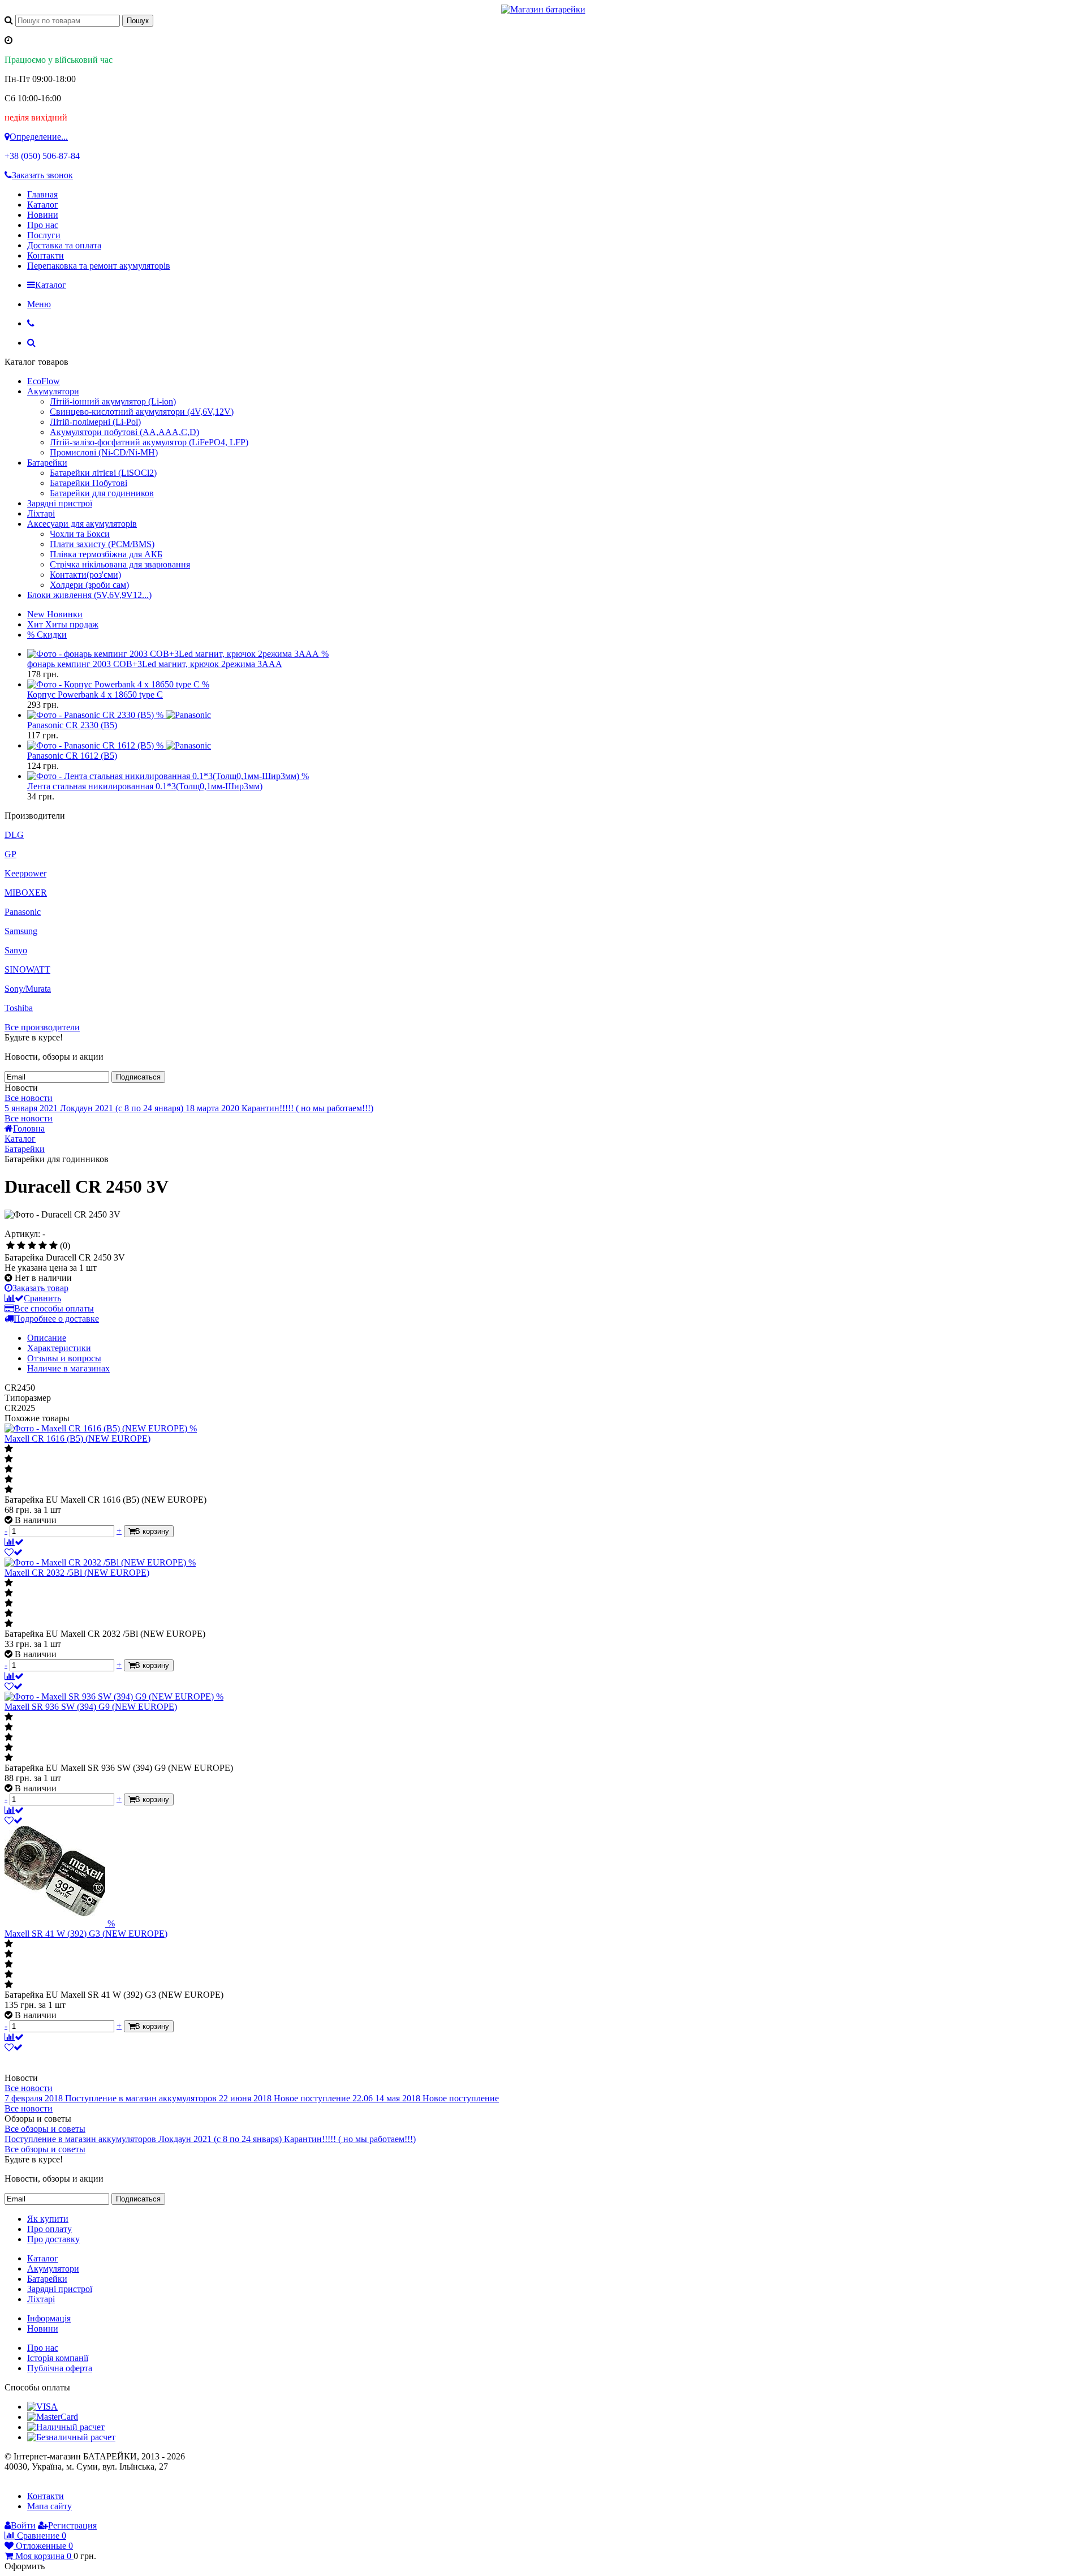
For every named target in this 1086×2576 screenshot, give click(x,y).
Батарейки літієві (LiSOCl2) (103, 473)
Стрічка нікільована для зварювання (120, 564)
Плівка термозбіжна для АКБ (106, 554)
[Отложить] (14, 1552)
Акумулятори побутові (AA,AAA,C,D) (124, 432)
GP (10, 854)
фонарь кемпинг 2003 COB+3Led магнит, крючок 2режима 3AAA (155, 664)
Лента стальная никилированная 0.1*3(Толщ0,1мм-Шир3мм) (145, 786)
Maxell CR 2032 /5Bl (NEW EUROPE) (77, 1573)
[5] (53, 1246)
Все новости (29, 1098)
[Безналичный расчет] (71, 2437)
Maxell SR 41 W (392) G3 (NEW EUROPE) (86, 1934)
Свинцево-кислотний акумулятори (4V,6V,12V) (142, 412)
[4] (43, 1246)
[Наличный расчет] (66, 2427)
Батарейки (47, 463)
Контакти (46, 255)
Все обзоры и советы (45, 2129)
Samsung (21, 931)
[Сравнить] (14, 1542)
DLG (14, 835)
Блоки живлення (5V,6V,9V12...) (89, 595)
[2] (21, 1246)
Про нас (43, 225)
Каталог (43, 205)
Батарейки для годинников (102, 493)
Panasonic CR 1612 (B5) (72, 756)
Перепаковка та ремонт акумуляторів (99, 266)
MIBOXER (26, 893)
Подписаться (138, 1077)
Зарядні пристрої (60, 503)
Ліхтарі (41, 513)
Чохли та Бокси (80, 534)
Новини (43, 215)
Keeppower (25, 873)
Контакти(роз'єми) (85, 575)
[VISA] (42, 2407)
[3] (32, 1246)
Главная (42, 194)
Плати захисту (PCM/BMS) (102, 544)
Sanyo (16, 950)
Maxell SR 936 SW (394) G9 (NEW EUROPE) (91, 1707)
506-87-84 (42, 156)
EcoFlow (44, 381)
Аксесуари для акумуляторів (82, 524)
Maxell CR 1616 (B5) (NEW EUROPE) (77, 1438)
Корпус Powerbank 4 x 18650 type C (95, 694)
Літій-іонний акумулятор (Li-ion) (113, 401)
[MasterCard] (53, 2417)
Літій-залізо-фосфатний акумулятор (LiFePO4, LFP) (149, 442)
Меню (39, 304)
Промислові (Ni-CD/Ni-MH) (104, 452)
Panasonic (23, 912)
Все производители (42, 1027)
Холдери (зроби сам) (89, 585)
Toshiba (19, 1008)
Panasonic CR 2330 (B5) (72, 725)
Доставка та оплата (64, 245)
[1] (10, 1246)
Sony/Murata (28, 989)
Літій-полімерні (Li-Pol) (95, 422)
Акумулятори (53, 391)
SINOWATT (27, 969)
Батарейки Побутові (89, 483)
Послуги (44, 235)
